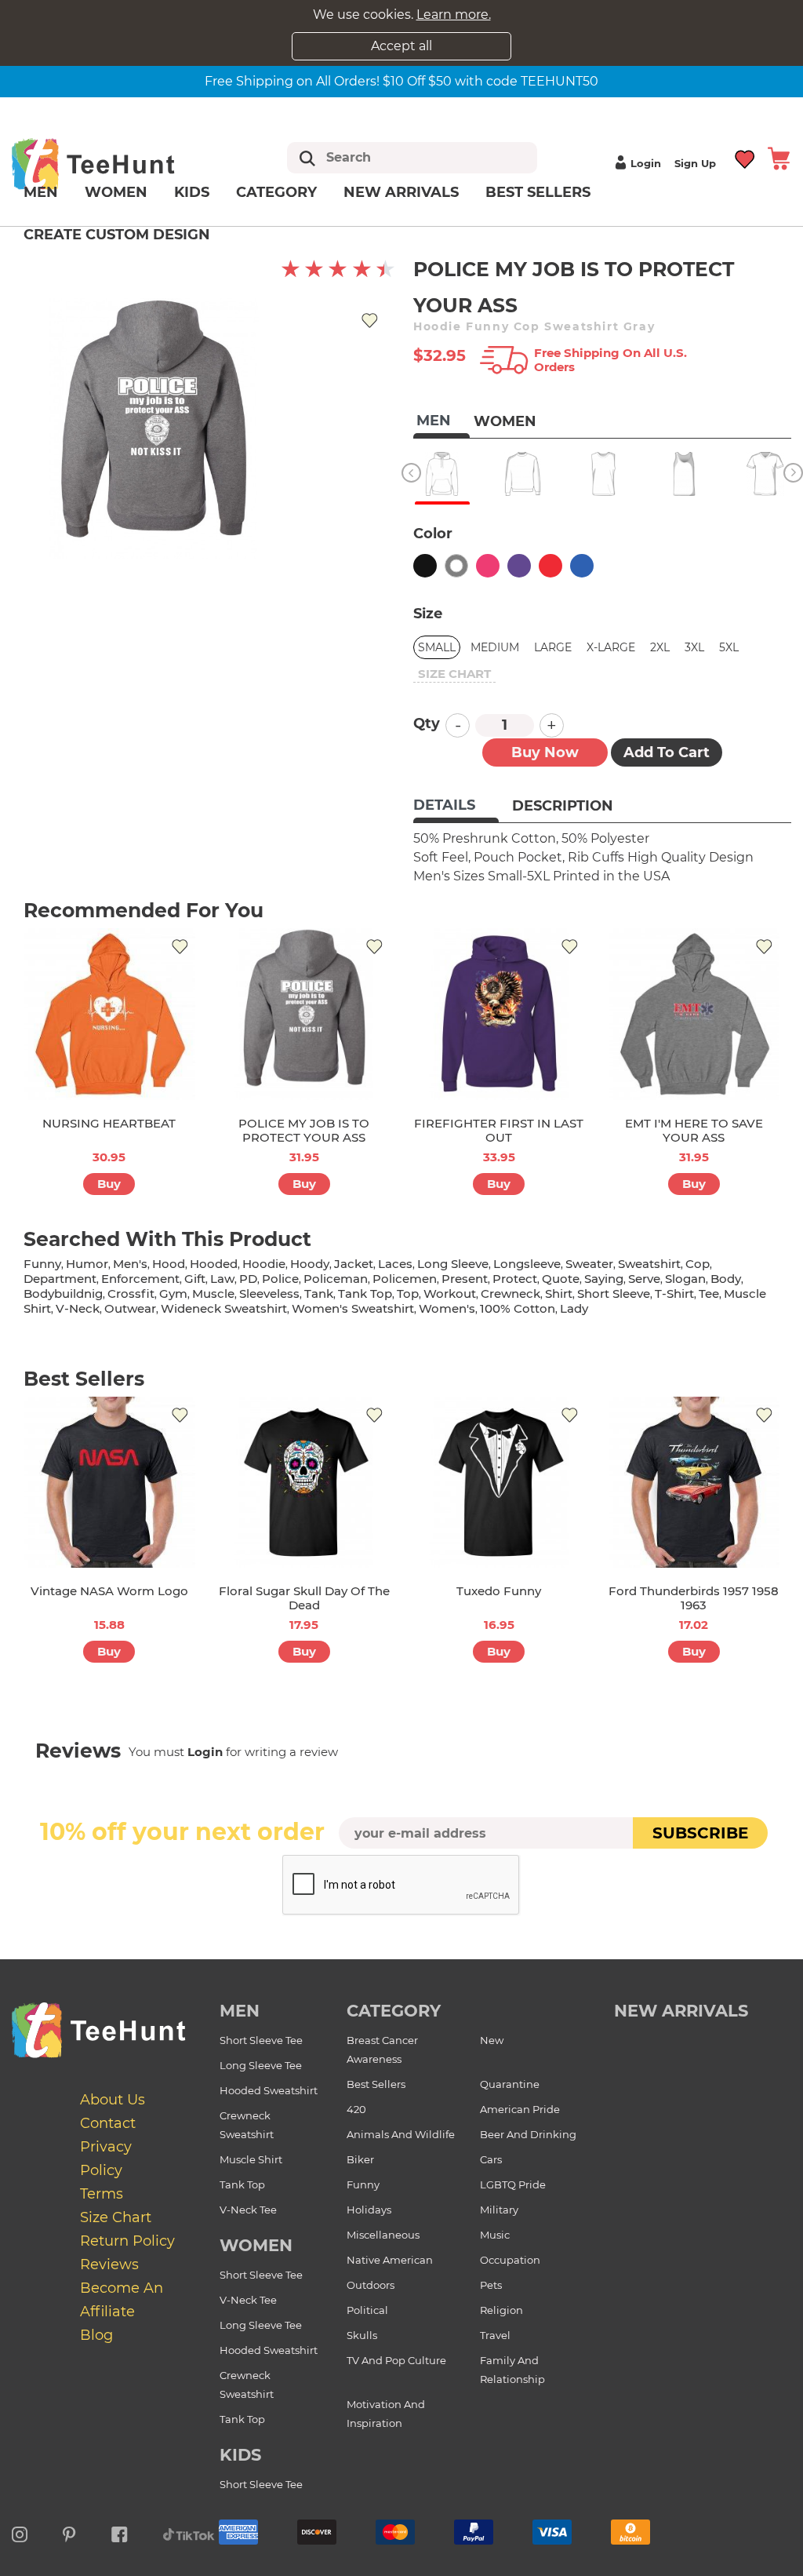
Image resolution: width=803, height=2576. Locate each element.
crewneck (511, 1293)
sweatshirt (649, 1264)
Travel (495, 2335)
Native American (390, 2260)
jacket (354, 1264)
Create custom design (117, 235)
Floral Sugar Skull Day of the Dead (304, 1598)
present (465, 1279)
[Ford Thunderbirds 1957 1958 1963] (694, 1483)
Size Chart (116, 2217)
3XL (694, 647)
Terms (102, 2194)
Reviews (109, 2264)
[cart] (779, 157)
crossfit (131, 1293)
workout (450, 1293)
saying (604, 1279)
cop (698, 1264)
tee (709, 1293)
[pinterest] (69, 2532)
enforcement (140, 1279)
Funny (363, 2184)
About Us (113, 2100)
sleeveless (269, 1293)
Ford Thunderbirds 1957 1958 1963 (694, 1598)
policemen (405, 1279)
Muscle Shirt (251, 2159)
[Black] (425, 566)
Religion (501, 2310)
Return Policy (127, 2241)
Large (553, 647)
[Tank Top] (684, 474)
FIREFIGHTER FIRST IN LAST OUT (499, 1130)
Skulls (362, 2335)
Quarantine (510, 2084)
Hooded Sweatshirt (269, 2090)
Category (276, 192)
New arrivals (401, 192)
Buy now (545, 752)
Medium (495, 647)
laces (395, 1264)
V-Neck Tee (248, 2210)
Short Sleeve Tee (261, 2040)
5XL (729, 647)
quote (561, 1279)
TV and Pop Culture (396, 2360)
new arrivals (681, 2011)
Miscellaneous (383, 2235)
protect (515, 1279)
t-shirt (674, 1293)
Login (646, 163)
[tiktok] (189, 2532)
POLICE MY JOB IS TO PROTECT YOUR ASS (304, 1130)
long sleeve (453, 1264)
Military (499, 2210)
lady (574, 1308)
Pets (491, 2285)
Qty (427, 723)
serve (644, 1279)
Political (367, 2310)
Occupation (510, 2260)
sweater (589, 1264)
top (408, 1293)
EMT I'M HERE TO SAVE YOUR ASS (694, 1130)
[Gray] (456, 566)
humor (87, 1264)
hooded (214, 1264)
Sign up (695, 163)
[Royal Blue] (582, 566)
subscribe (700, 1833)
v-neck (78, 1308)
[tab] (456, 807)
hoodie (264, 1264)
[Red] (550, 566)
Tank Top (242, 2184)
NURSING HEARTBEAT (109, 1123)
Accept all (401, 46)
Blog (96, 2335)
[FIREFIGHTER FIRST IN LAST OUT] (499, 1014)
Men (41, 192)
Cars (491, 2159)
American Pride (520, 2109)
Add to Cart (667, 752)
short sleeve (614, 1293)
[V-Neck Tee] (765, 474)
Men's (130, 1264)
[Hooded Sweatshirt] (442, 474)
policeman (336, 1279)
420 (356, 2109)
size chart (454, 674)
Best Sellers (538, 192)
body (726, 1279)
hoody (310, 1264)
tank (319, 1293)
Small (437, 647)
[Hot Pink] (488, 566)
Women (116, 192)
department (60, 1279)
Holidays (369, 2210)
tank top (365, 1293)
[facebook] (120, 2532)
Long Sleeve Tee (261, 2065)
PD (248, 1279)
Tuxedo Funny (499, 1591)
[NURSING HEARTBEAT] (109, 1014)
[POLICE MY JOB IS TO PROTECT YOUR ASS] (305, 1014)
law (222, 1279)
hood (169, 1264)
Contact (108, 2123)
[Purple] (519, 566)
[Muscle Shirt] (603, 474)
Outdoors (371, 2285)
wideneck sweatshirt (224, 1308)
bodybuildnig (63, 1293)
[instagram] (20, 2532)
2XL (660, 647)
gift (195, 1279)
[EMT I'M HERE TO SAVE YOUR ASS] (694, 1014)
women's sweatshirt (353, 1308)
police (280, 1279)
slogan (685, 1279)
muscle (213, 1293)
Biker (360, 2159)
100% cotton (518, 1308)
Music (495, 2235)
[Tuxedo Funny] (499, 1483)
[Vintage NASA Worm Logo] (109, 1483)
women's (447, 1308)
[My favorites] (745, 157)
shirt (559, 1293)
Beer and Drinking (528, 2134)
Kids (192, 192)
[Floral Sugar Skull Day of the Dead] (305, 1483)
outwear (130, 1308)
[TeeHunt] (115, 164)
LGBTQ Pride (513, 2184)
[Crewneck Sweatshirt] (523, 474)
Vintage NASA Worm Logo (109, 1591)
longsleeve (527, 1264)
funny (42, 1264)
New (492, 2040)
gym (173, 1293)
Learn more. (454, 15)
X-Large (611, 647)
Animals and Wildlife (401, 2134)
